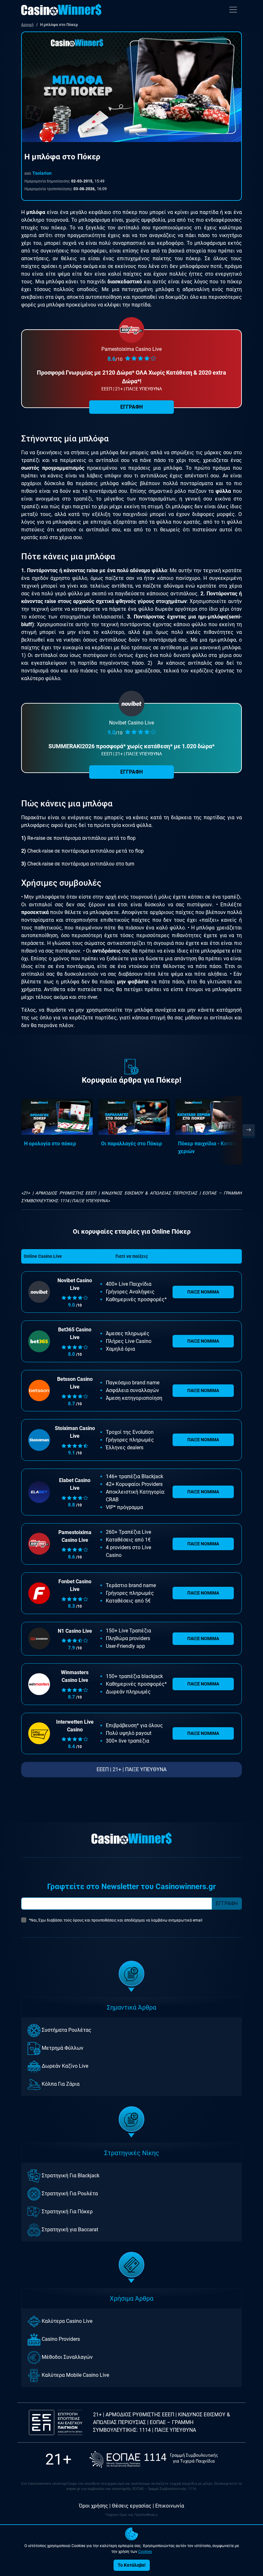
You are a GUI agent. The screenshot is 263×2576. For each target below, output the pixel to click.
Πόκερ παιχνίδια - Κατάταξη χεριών (211, 1147)
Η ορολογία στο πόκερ (50, 1144)
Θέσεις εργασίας (132, 2506)
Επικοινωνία (170, 2506)
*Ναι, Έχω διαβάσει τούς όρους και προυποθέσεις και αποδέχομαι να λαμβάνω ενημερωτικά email (116, 1920)
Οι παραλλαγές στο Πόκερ (131, 1144)
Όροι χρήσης (93, 2506)
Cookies (145, 2552)
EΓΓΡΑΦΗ (131, 407)
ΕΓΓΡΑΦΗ (131, 772)
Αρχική (27, 25)
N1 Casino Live (75, 1631)
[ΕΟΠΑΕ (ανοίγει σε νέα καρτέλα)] (154, 2459)
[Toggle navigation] (233, 10)
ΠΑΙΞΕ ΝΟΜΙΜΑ (203, 1292)
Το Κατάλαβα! (132, 2565)
